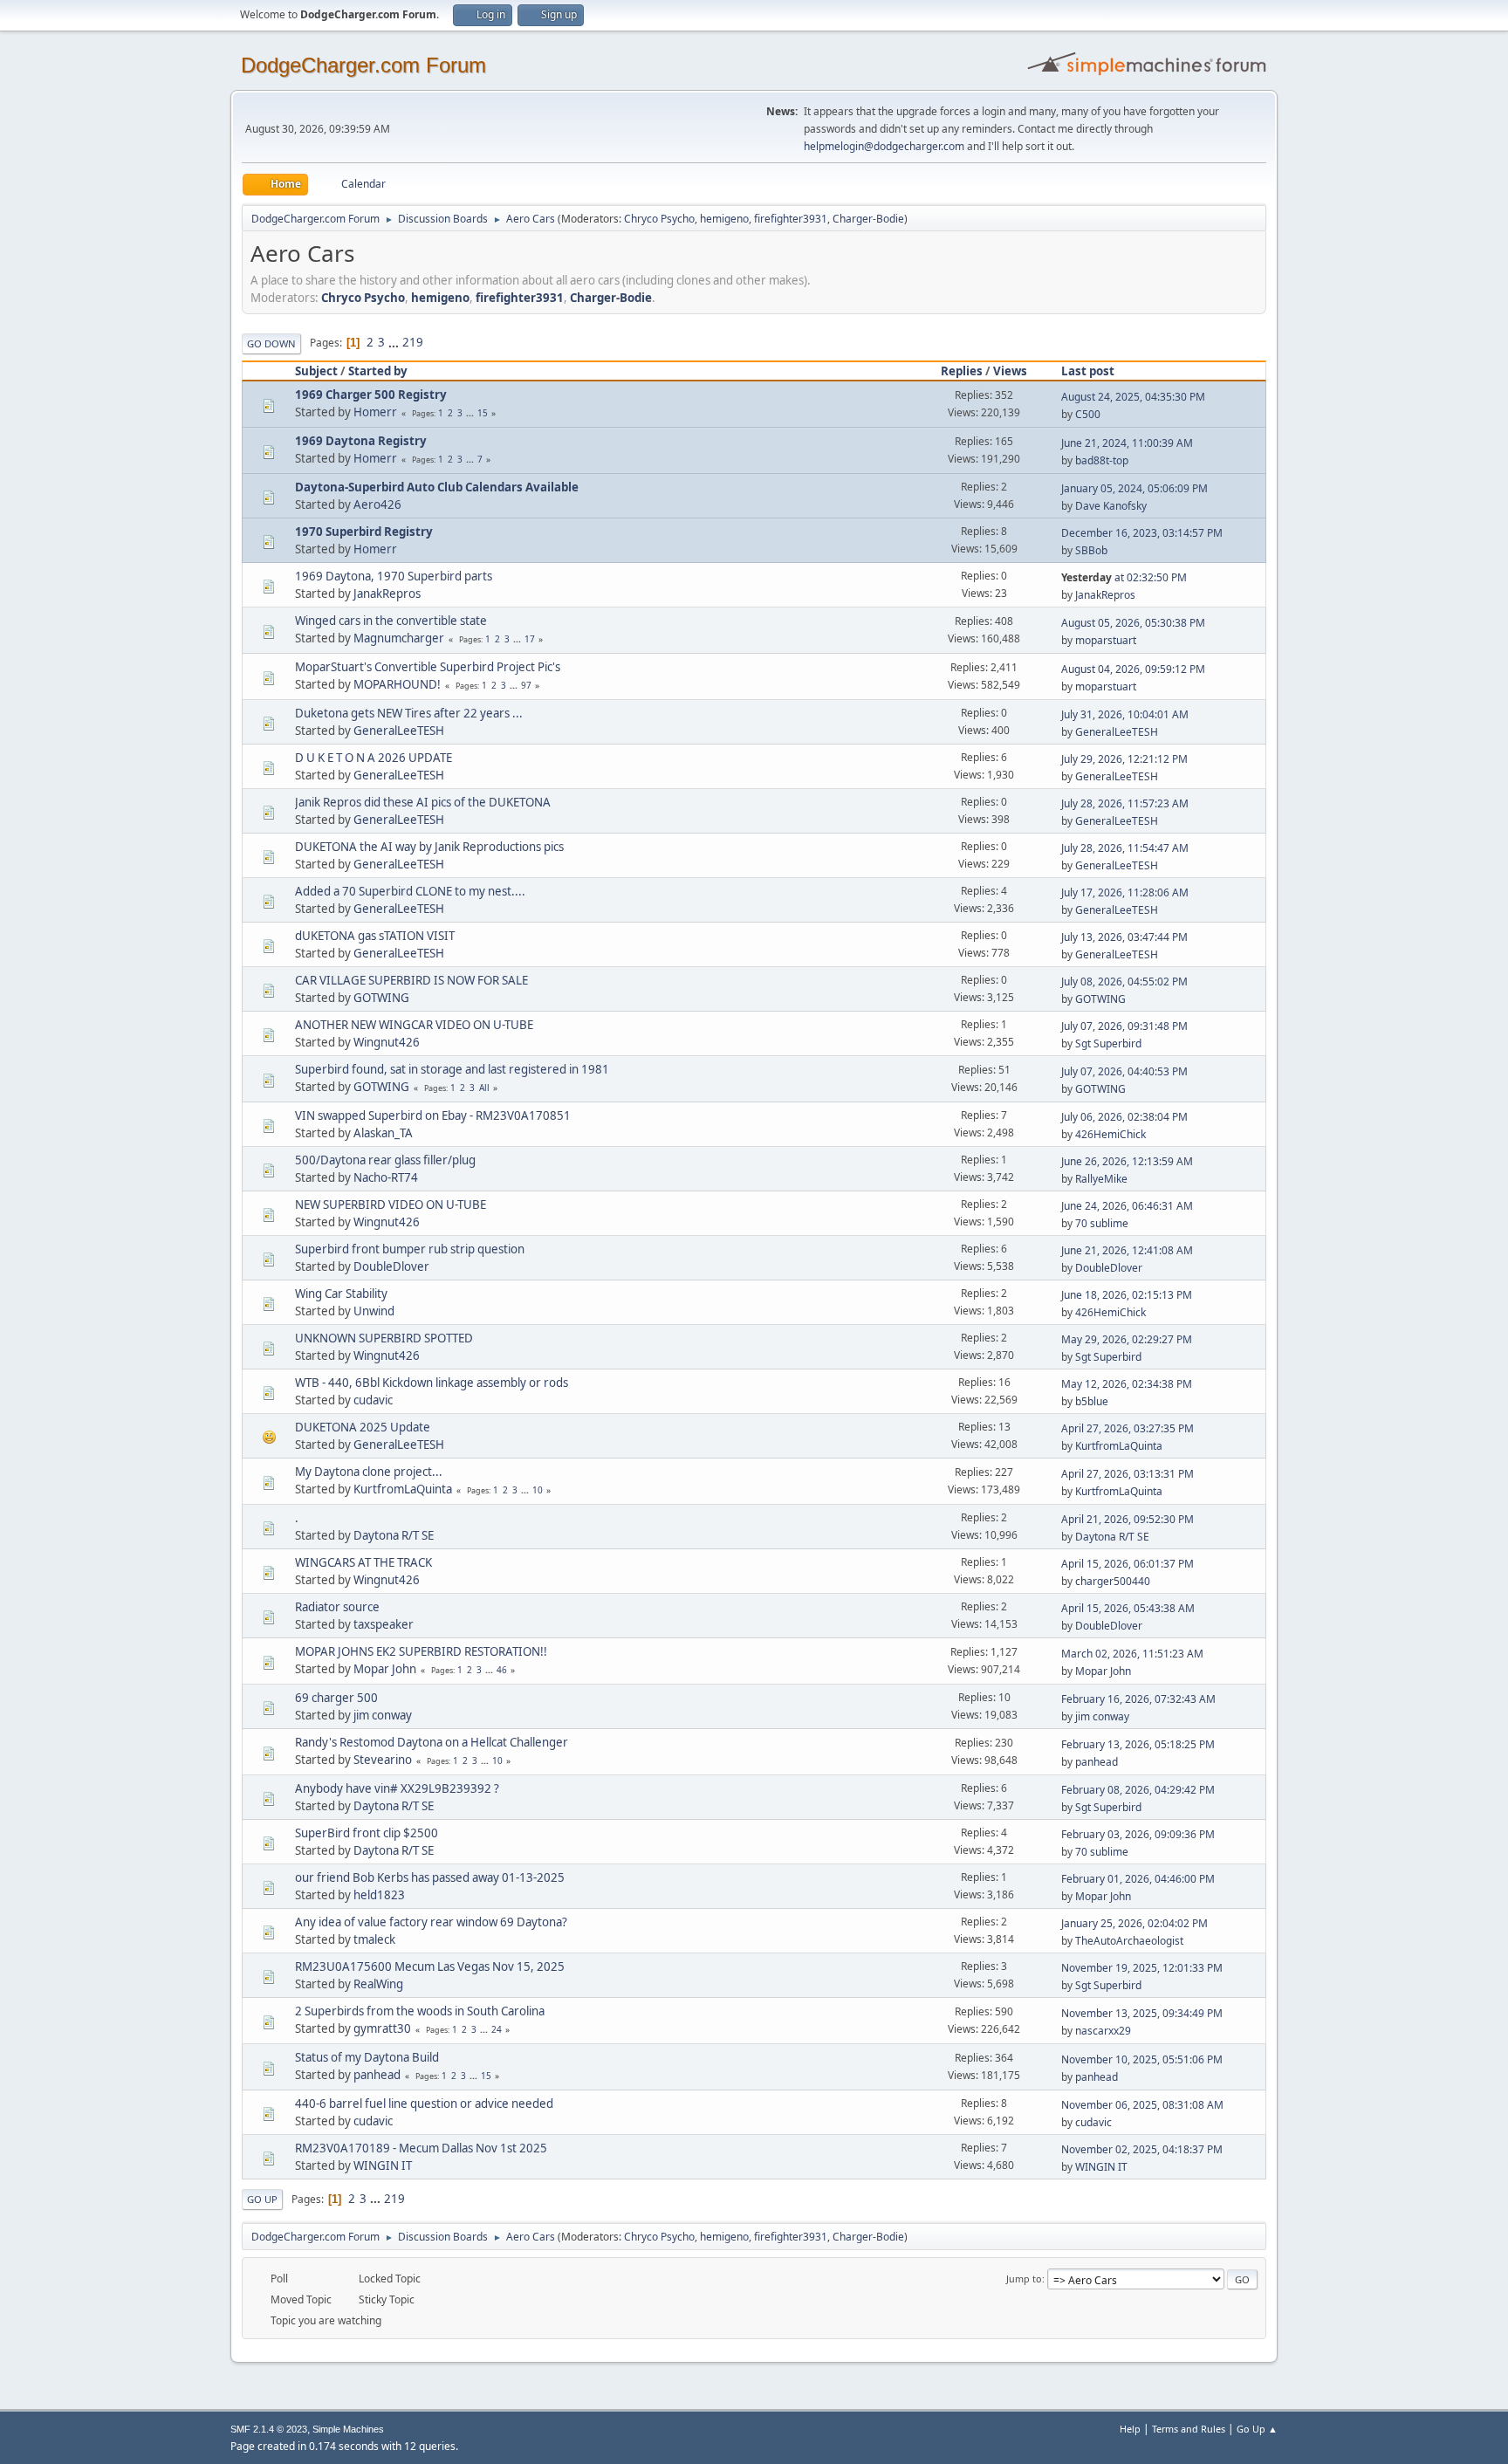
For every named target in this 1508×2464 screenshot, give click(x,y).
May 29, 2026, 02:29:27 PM (1127, 1339)
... (395, 342)
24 (497, 2029)
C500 (1088, 414)
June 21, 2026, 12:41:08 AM (1127, 1250)
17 (530, 639)
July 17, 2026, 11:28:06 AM (1125, 892)
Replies (962, 371)
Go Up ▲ (1257, 2429)
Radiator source (337, 1607)
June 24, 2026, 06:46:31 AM (1127, 1206)
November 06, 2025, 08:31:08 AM (1142, 2105)
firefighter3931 (791, 219)
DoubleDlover (391, 1266)
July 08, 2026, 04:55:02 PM (1124, 981)
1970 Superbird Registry (364, 532)
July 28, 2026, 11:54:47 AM (1125, 848)
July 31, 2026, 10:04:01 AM (1125, 714)
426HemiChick (1110, 1134)
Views (1010, 371)
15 (483, 413)
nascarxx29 (1103, 2031)
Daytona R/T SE (394, 1535)
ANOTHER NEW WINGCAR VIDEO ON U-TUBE (414, 1025)
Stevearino (383, 1760)
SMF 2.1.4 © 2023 (269, 2429)
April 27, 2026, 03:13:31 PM (1128, 1474)
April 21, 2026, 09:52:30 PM (1128, 1519)
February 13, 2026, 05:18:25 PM (1138, 1744)
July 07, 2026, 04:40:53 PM (1124, 1071)
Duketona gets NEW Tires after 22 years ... (409, 713)
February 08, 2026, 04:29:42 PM (1138, 1790)
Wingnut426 (387, 1042)
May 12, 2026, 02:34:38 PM (1127, 1384)
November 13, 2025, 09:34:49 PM (1142, 2013)
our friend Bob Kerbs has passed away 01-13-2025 (430, 1877)
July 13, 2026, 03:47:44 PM (1124, 937)
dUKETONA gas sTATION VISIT (375, 936)
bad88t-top (1102, 460)
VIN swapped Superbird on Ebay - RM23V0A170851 (433, 1115)
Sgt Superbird (1108, 1043)
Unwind (374, 1311)
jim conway (383, 1715)
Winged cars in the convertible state (391, 621)
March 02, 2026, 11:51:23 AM (1132, 1654)
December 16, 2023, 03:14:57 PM (1142, 533)
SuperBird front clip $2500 (367, 1833)
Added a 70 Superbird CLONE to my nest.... (410, 891)
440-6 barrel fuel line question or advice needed (424, 2104)
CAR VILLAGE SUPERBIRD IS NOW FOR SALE (411, 980)
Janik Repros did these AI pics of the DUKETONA (423, 802)
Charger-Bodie (868, 219)
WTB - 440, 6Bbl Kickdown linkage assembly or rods (432, 1383)
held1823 (379, 1895)
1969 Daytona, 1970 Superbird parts (394, 576)
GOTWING (381, 998)
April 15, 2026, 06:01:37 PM (1128, 1564)
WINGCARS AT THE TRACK (363, 1562)
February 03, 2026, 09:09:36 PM (1138, 1834)
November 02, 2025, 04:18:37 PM (1142, 2149)
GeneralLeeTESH (399, 731)
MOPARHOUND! (397, 684)
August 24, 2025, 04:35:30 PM (1133, 397)
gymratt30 (382, 2028)
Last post (1088, 371)
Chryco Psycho (659, 219)
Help (1130, 2429)
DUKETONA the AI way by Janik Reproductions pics (429, 847)
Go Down (271, 343)
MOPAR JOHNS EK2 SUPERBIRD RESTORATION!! (421, 1651)
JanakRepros (387, 594)
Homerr (375, 412)
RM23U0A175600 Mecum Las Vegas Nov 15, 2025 (430, 1966)
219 (413, 342)
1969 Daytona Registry (361, 441)
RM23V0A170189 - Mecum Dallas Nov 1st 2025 (421, 2148)
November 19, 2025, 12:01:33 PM (1142, 1968)
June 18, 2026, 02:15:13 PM (1127, 1295)
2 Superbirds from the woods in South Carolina (420, 2011)
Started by (378, 371)
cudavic (373, 1400)
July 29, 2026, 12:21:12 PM (1124, 759)
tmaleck (374, 1939)
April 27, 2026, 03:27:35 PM (1128, 1428)
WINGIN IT (383, 2165)
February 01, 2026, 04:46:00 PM (1138, 1879)
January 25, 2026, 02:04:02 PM (1134, 1923)
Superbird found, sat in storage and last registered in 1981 (452, 1069)
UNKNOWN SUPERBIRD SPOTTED (384, 1338)
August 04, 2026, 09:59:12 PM (1133, 669)
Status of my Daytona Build (367, 2057)
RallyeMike (1101, 1179)
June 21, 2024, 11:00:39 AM (1127, 443)
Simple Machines (348, 2429)
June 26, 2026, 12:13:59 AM (1127, 1161)
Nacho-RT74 (386, 1177)
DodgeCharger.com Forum (363, 65)
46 (502, 1670)
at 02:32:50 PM (1124, 577)
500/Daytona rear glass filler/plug (385, 1160)
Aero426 (377, 504)
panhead (1097, 1762)
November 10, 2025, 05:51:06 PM (1142, 2059)
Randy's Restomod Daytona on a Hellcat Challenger (432, 1742)
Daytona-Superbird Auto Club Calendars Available (437, 487)
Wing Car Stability (341, 1294)
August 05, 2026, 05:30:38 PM (1133, 623)
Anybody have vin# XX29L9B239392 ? (397, 1788)
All (484, 1088)
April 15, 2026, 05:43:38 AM (1128, 1608)
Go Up (262, 2199)
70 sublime (1102, 1223)
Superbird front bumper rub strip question (410, 1249)
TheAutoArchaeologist (1129, 1941)
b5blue (1092, 1401)
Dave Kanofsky (1111, 506)
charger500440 (1113, 1581)
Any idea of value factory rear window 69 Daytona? (431, 1922)
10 (538, 1490)
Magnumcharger (399, 638)
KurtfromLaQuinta (1119, 1446)
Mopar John (385, 1669)
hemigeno (724, 219)
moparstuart (1106, 640)
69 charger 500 (336, 1698)
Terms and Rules (1189, 2429)
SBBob (1091, 550)
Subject (316, 371)
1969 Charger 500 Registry (371, 395)
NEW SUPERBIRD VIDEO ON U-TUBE (391, 1205)
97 (526, 685)
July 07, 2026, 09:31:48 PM (1124, 1026)
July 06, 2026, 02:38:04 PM (1124, 1117)
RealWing (378, 1984)
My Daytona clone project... (369, 1472)
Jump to (1024, 2279)
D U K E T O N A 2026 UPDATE (374, 758)
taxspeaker (384, 1624)
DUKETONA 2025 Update (363, 1427)
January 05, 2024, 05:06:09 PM (1134, 488)
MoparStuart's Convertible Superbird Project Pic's (428, 667)
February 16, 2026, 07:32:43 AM (1138, 1699)
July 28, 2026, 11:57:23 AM (1125, 803)
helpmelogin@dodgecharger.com (884, 146)
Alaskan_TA (383, 1133)
